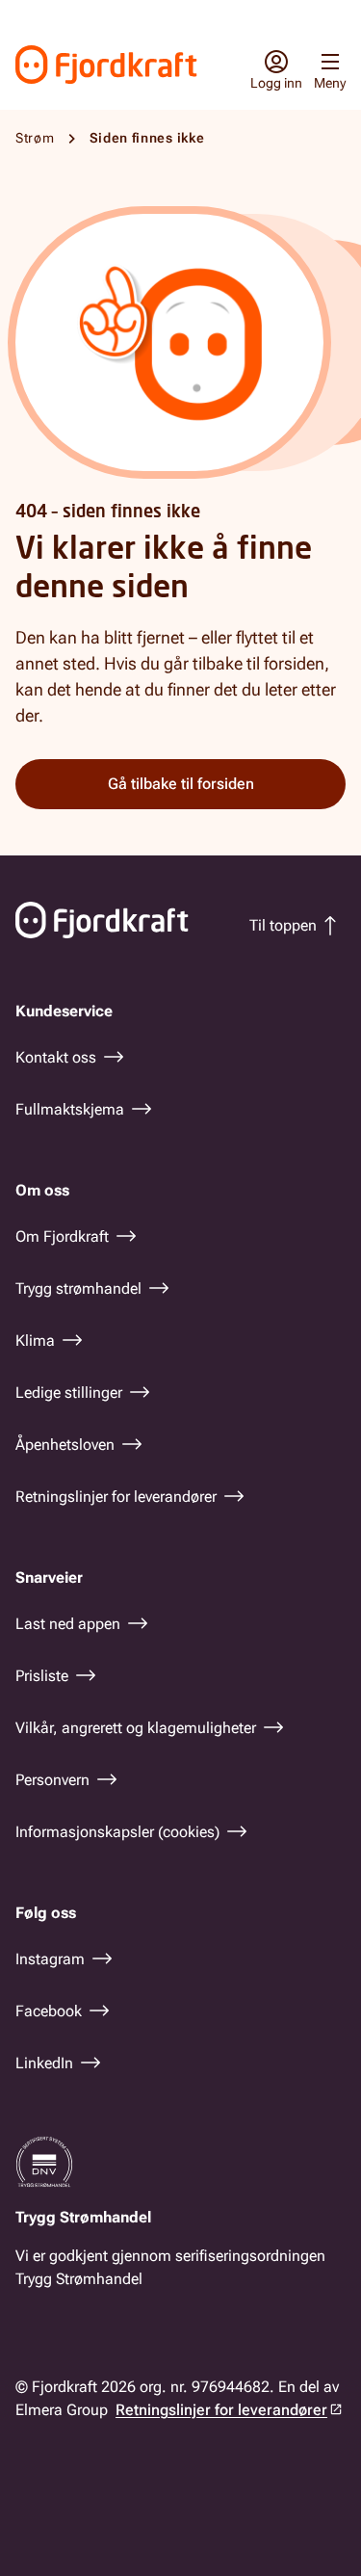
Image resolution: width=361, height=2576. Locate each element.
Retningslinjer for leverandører (221, 2410)
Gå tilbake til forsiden (181, 784)
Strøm (35, 138)
